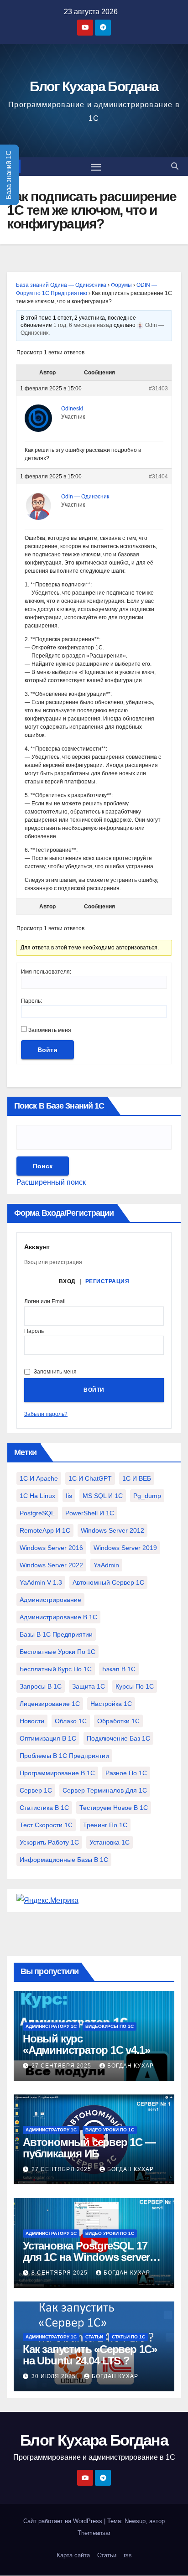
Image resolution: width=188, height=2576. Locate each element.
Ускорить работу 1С (49, 1842)
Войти (47, 1050)
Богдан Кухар (131, 2066)
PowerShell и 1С (90, 1513)
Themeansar (94, 2533)
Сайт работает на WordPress (64, 2521)
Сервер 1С (36, 1790)
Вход (67, 1281)
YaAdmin (106, 1565)
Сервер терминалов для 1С (105, 1790)
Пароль (34, 1331)
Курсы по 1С (135, 1686)
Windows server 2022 (51, 1565)
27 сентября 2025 (62, 2066)
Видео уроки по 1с (110, 2130)
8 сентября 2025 (60, 2273)
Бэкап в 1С (119, 1669)
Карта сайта (73, 2555)
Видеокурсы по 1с (110, 2026)
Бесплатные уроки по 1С (57, 1652)
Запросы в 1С (41, 1686)
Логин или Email (45, 1302)
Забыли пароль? (46, 1414)
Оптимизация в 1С (48, 1738)
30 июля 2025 (55, 2376)
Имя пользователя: (46, 972)
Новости (32, 1721)
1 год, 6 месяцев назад (83, 325)
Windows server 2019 (125, 1548)
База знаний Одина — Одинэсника (61, 285)
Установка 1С (110, 1842)
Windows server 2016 (51, 1548)
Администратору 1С (51, 2026)
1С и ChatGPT (90, 1478)
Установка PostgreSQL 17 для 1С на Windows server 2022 (86, 2257)
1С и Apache (39, 1478)
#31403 (158, 389)
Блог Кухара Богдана (94, 86)
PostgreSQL (37, 1513)
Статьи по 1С (128, 2337)
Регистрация (107, 1281)
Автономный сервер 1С (108, 1582)
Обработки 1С (118, 1721)
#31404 (158, 477)
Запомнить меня (50, 1030)
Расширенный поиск (51, 1182)
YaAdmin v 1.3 (41, 1582)
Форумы (121, 285)
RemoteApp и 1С (45, 1530)
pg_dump (147, 1496)
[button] (175, 166)
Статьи (94, 2337)
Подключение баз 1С (118, 1738)
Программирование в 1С (57, 1773)
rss (128, 2555)
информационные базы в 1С (64, 1860)
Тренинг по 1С (105, 1825)
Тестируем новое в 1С (114, 1808)
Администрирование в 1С (58, 1617)
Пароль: (31, 1001)
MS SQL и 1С (103, 1496)
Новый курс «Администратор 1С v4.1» (86, 2044)
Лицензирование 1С (50, 1704)
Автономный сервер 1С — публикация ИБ (89, 2148)
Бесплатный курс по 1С (56, 1669)
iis (69, 1496)
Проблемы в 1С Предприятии (64, 1756)
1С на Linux (37, 1496)
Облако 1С (71, 1721)
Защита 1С (89, 1686)
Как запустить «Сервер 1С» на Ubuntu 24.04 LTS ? (90, 2355)
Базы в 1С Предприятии (56, 1634)
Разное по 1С (126, 1773)
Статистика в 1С (44, 1808)
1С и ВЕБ (137, 1478)
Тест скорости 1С (46, 1825)
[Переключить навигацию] (96, 167)
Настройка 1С (111, 1704)
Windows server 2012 (112, 1530)
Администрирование (50, 1600)
